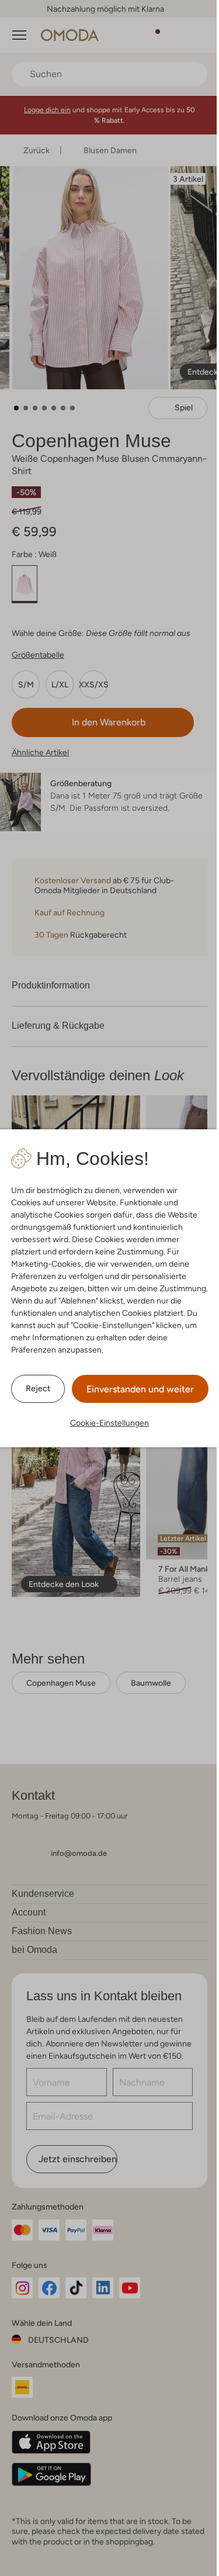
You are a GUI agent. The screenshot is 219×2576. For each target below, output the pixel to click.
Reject (38, 1388)
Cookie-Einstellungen (109, 1423)
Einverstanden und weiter (140, 1389)
